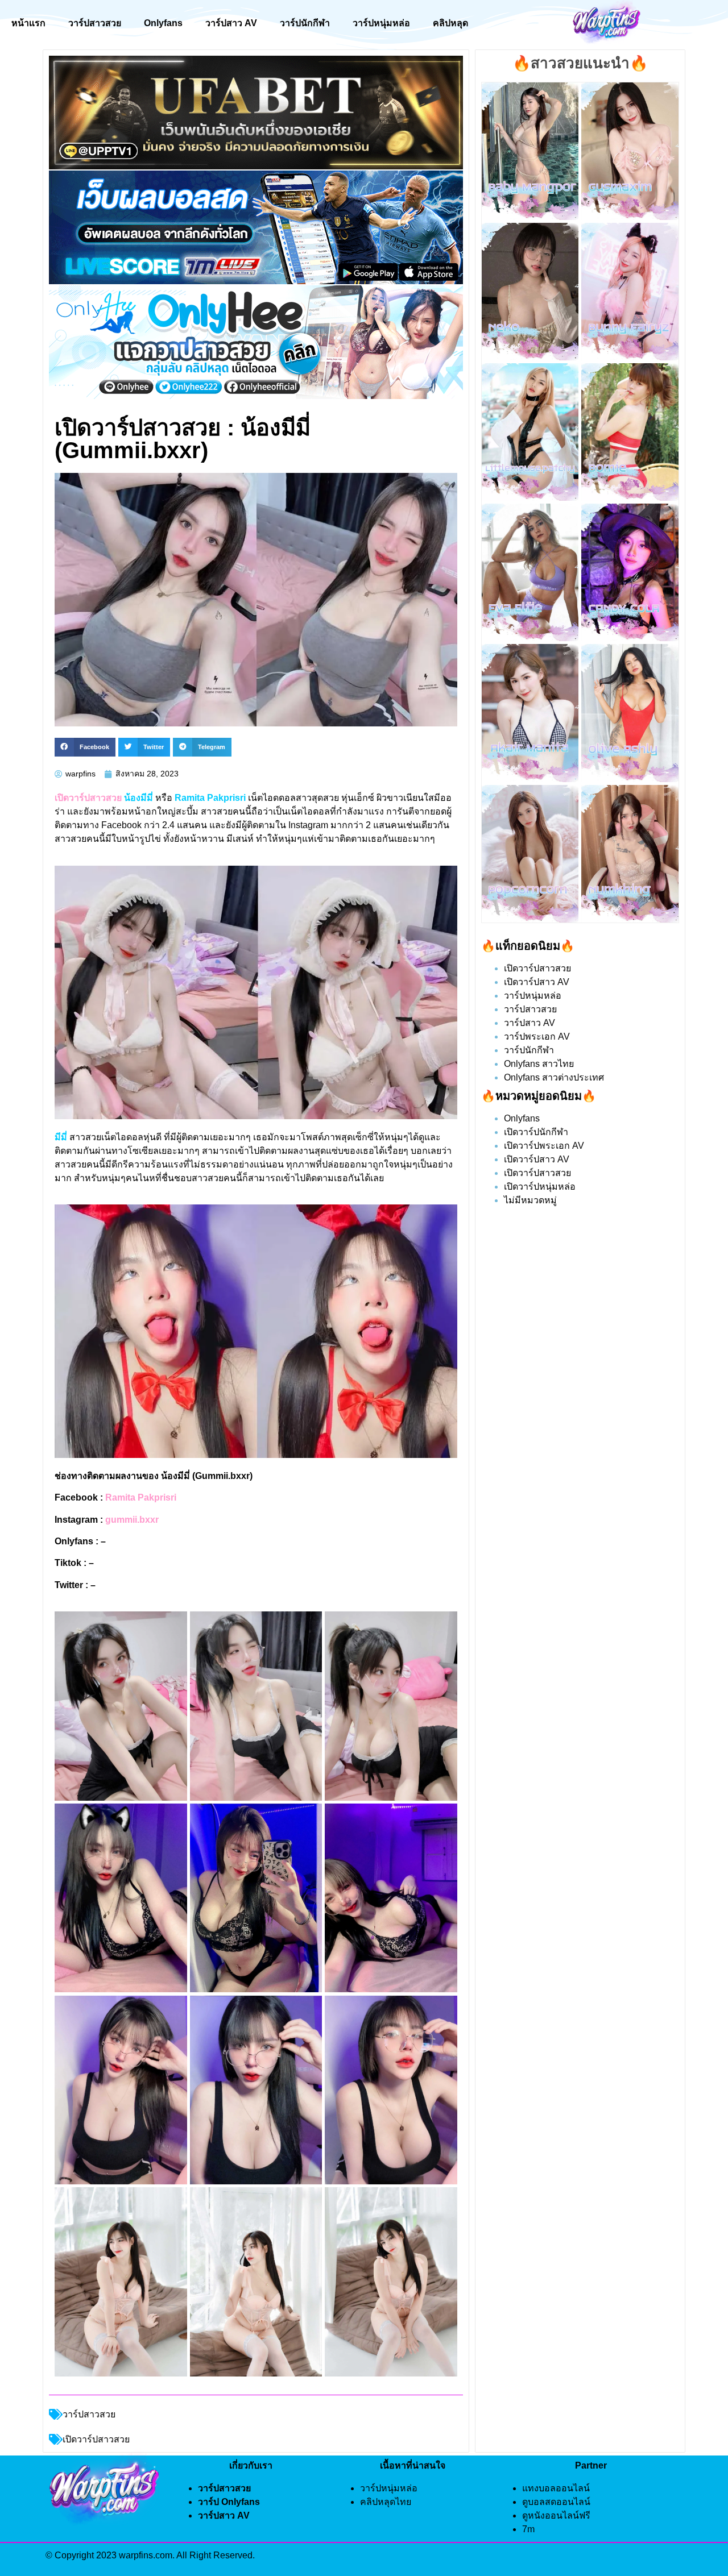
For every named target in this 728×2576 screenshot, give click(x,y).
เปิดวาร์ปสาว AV (537, 982)
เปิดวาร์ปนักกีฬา (536, 1132)
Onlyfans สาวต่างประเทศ (554, 1077)
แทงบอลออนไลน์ (556, 2488)
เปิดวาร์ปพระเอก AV (544, 1146)
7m (528, 2529)
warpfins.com (146, 2555)
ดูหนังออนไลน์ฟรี (556, 2515)
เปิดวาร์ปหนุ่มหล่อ (540, 1187)
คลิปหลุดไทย (386, 2502)
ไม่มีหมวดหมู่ (530, 1200)
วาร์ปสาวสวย (95, 23)
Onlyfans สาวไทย (539, 1064)
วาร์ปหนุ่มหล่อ (381, 23)
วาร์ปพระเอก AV (537, 1036)
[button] (85, 747)
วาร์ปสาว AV (231, 23)
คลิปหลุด (450, 23)
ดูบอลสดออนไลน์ (556, 2502)
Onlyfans (163, 23)
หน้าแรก (28, 23)
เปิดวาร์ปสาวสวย (537, 968)
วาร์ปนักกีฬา (305, 23)
